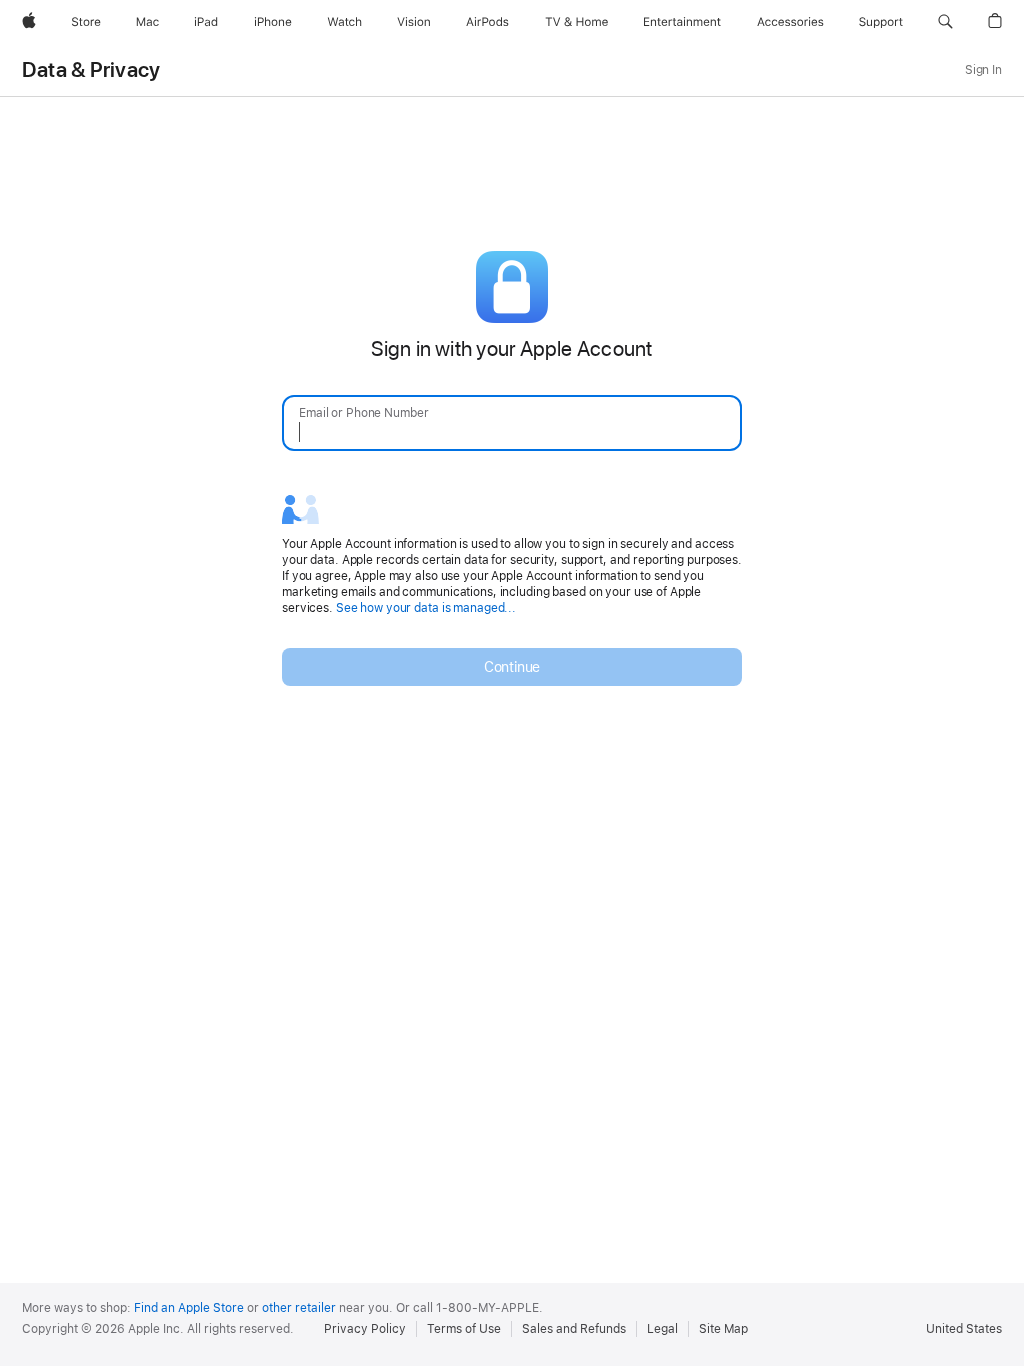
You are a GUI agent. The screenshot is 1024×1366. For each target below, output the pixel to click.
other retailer (299, 1308)
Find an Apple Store (189, 1308)
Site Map (723, 1329)
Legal (662, 1329)
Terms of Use (464, 1329)
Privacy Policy (365, 1329)
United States (964, 1329)
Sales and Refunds (574, 1329)
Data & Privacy (91, 70)
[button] (945, 22)
